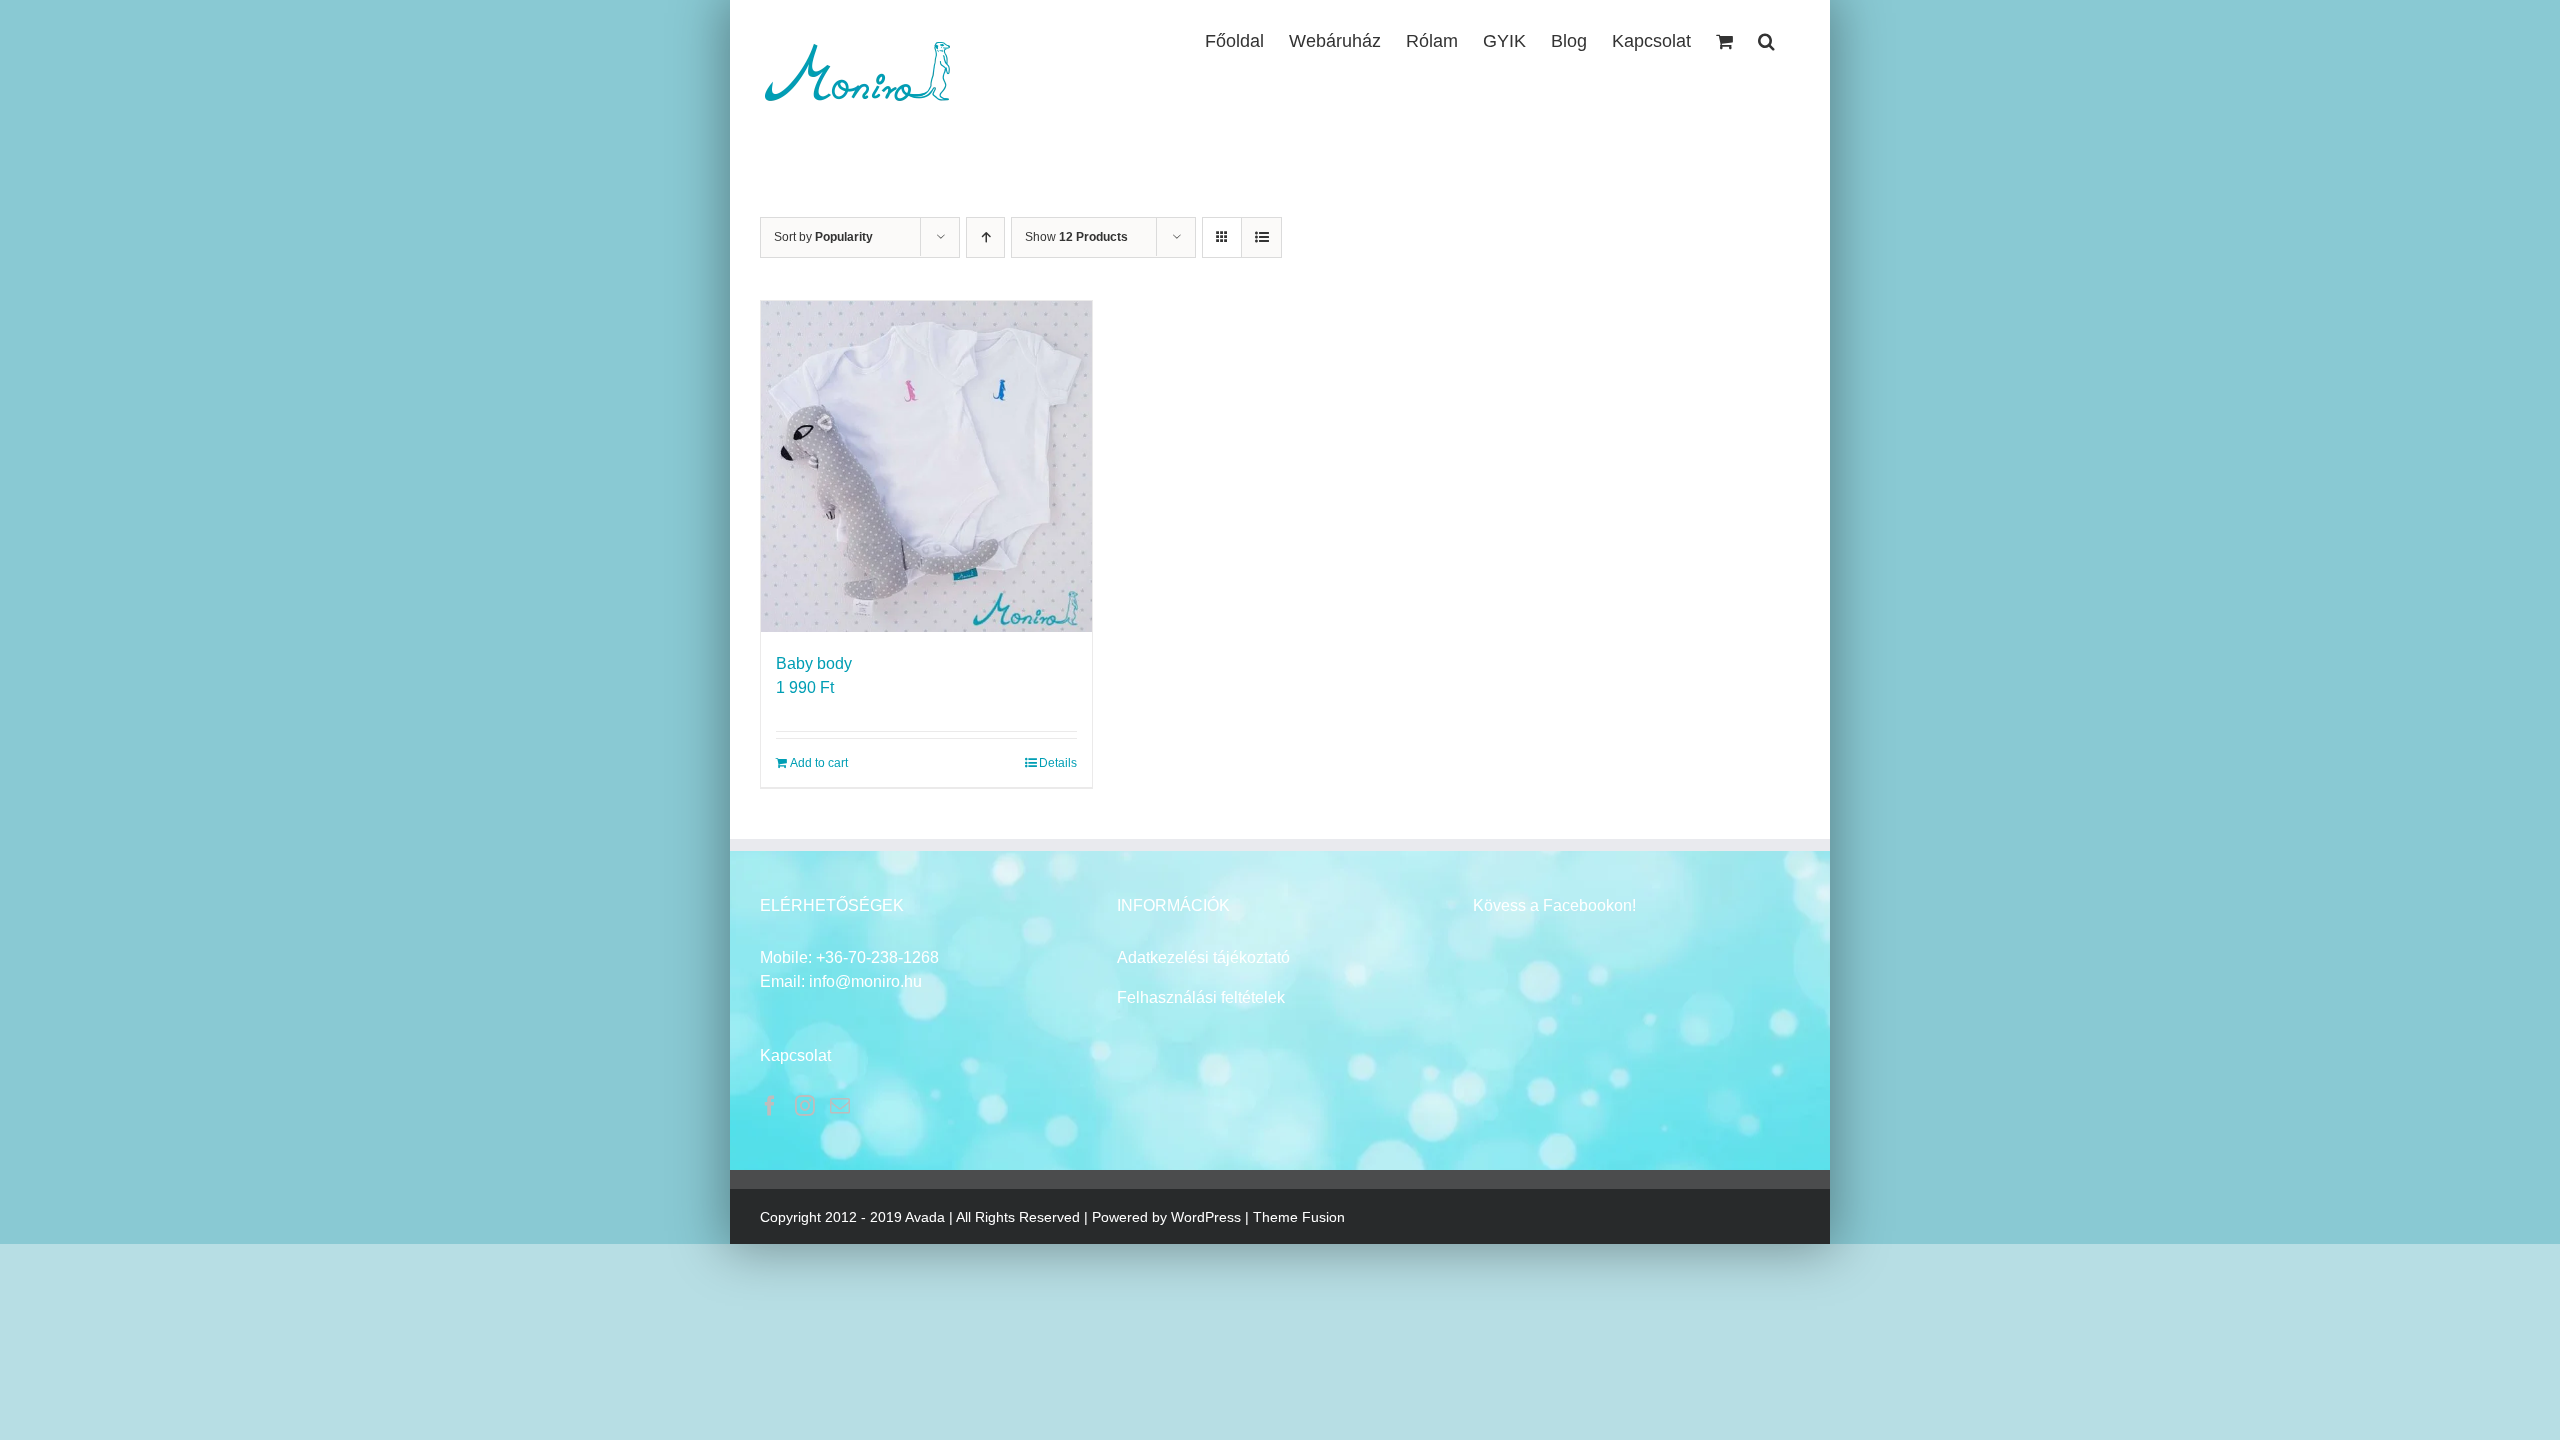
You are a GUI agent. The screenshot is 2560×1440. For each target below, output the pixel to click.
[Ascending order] (985, 237)
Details (1058, 763)
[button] (1766, 39)
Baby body (814, 663)
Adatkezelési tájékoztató (1203, 957)
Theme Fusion (1299, 1217)
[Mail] (840, 1106)
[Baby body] (926, 466)
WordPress (1206, 1217)
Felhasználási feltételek (1201, 997)
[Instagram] (805, 1106)
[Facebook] (770, 1106)
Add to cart (819, 763)
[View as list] (1261, 237)
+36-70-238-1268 (877, 957)
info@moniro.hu (865, 981)
